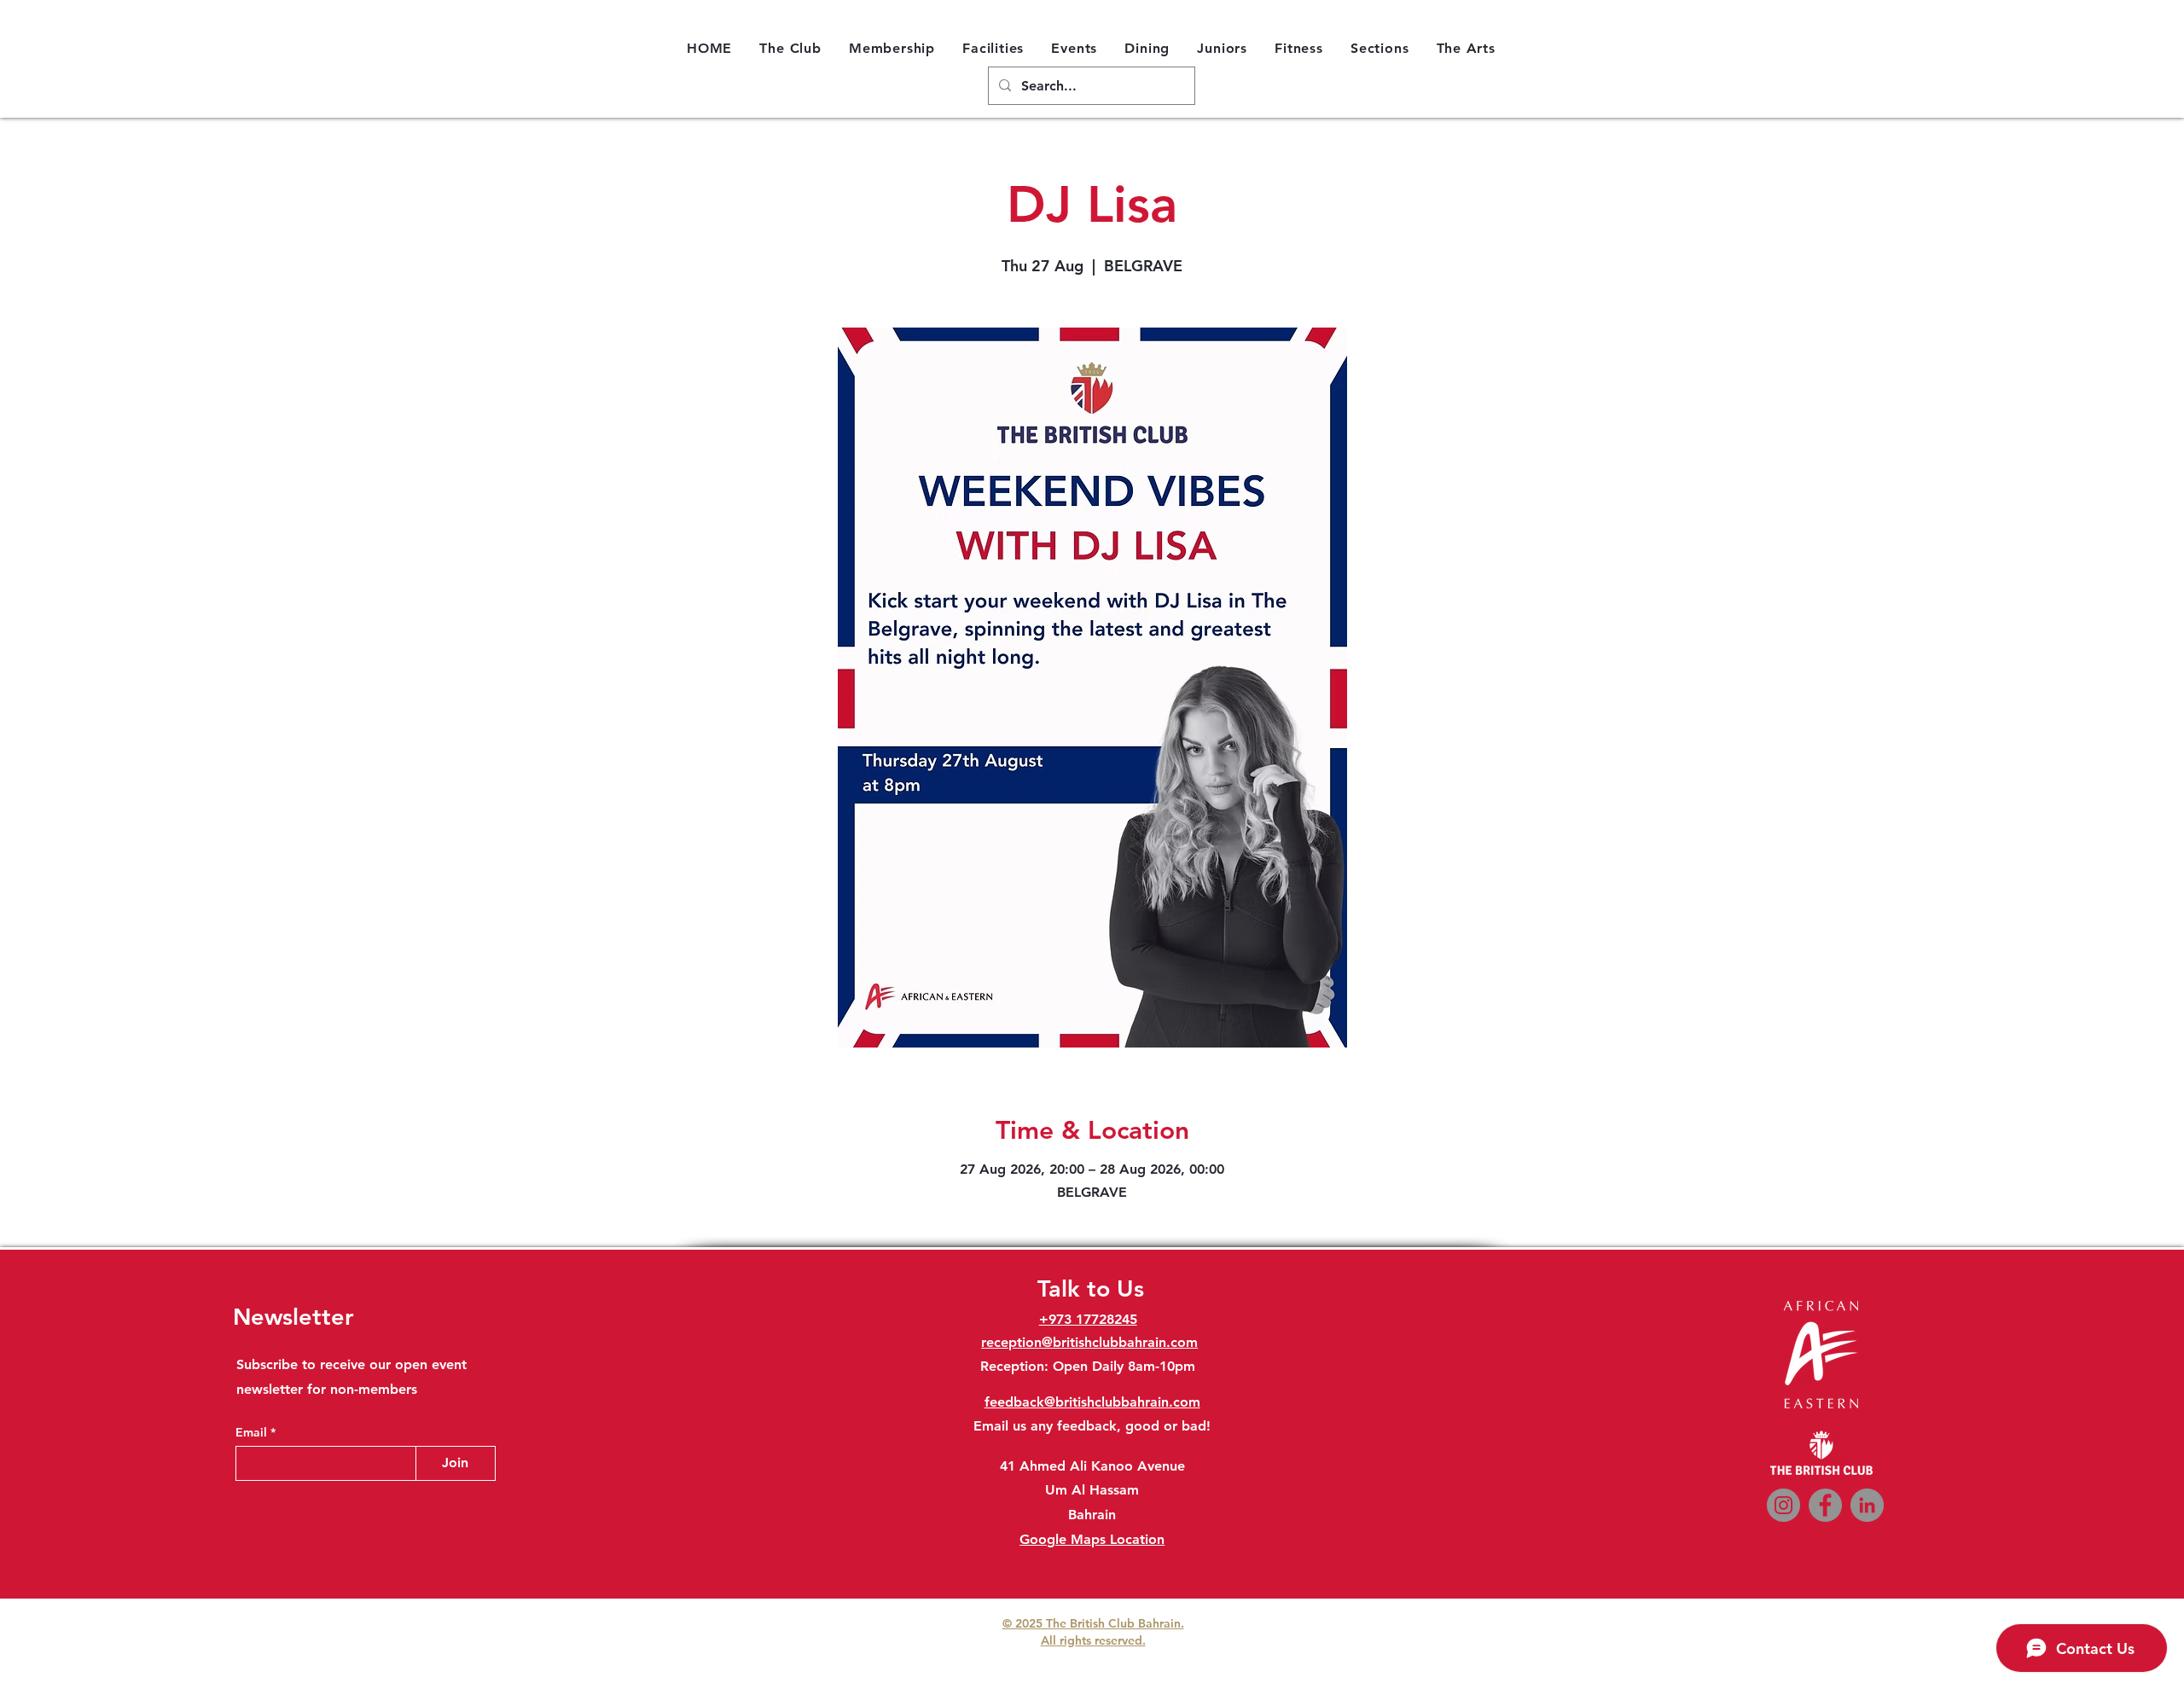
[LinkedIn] (1867, 1505)
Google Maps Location (1092, 1539)
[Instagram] (1783, 1505)
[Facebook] (1825, 1505)
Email (253, 1432)
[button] (790, 48)
